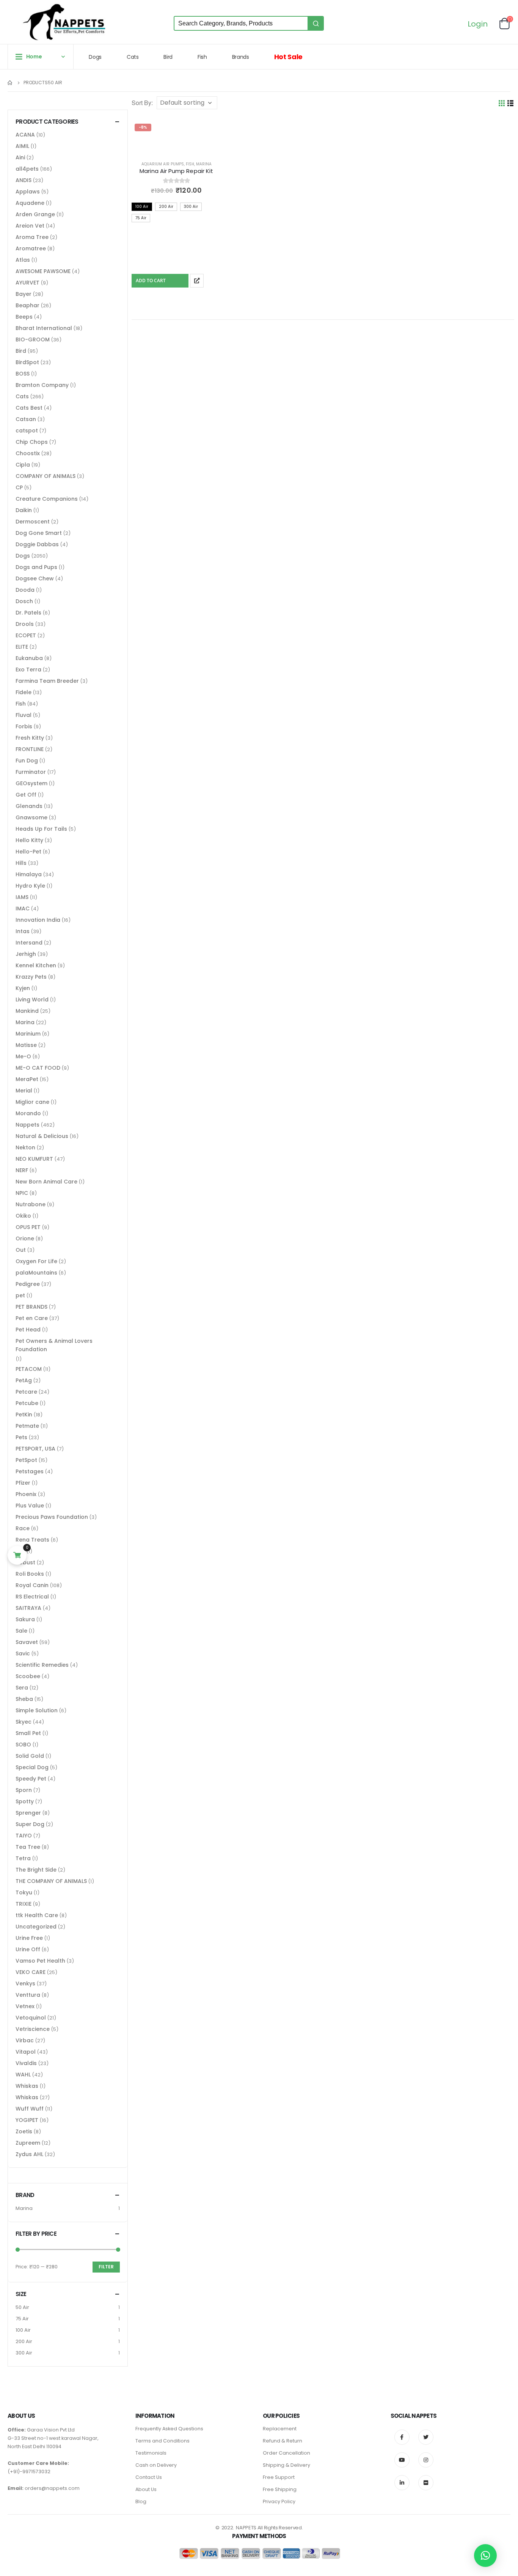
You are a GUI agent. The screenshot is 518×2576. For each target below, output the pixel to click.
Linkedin (402, 2483)
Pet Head (28, 1330)
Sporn (24, 1790)
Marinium (28, 1034)
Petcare (26, 1392)
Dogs (95, 57)
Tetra (23, 1858)
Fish (202, 57)
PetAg (24, 1380)
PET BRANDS (31, 1307)
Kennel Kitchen (36, 965)
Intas (23, 931)
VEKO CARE (31, 1972)
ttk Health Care (37, 1915)
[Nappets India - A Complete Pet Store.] (64, 22)
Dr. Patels (28, 613)
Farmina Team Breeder (47, 681)
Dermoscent (33, 522)
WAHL (23, 2075)
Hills (21, 863)
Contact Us (149, 2477)
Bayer (24, 294)
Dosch (24, 601)
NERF (22, 1170)
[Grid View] (502, 103)
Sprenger (28, 1813)
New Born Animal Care (46, 1182)
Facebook (402, 2437)
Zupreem (28, 2143)
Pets (21, 1437)
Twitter (426, 2437)
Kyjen (23, 988)
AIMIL (22, 146)
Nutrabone (31, 1204)
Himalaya (29, 874)
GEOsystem (31, 783)
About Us (146, 2489)
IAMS (22, 897)
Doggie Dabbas (37, 544)
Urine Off (28, 1949)
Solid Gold (30, 1756)
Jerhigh (26, 954)
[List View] (511, 103)
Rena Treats (32, 1540)
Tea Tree (28, 1847)
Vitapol (26, 2052)
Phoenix (26, 1494)
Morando (28, 1113)
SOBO (23, 1745)
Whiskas (27, 2086)
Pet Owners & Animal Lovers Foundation (54, 1345)
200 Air (24, 2341)
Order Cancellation (286, 2453)
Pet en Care (32, 1318)
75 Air (22, 2319)
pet (20, 1295)
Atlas (23, 260)
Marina (204, 164)
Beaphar (27, 305)
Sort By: (142, 103)
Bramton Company (42, 385)
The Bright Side (36, 1870)
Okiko (23, 1216)
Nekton (25, 1147)
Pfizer (23, 1483)
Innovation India (38, 920)
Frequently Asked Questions (169, 2429)
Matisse (26, 1045)
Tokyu (24, 1892)
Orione (25, 1238)
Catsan (26, 419)
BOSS (23, 374)
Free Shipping (280, 2489)
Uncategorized (36, 1927)
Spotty (25, 1801)
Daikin (24, 510)
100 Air (23, 2330)
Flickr (426, 2483)
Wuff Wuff (30, 2109)
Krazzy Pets (31, 977)
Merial (24, 1091)
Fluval (24, 715)
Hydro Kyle (30, 886)
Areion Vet (30, 226)
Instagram (426, 2460)
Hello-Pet (28, 852)
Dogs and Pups (36, 567)
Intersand (29, 943)
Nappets (27, 1125)
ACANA (25, 135)
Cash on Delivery (156, 2465)
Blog (141, 2501)
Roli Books (30, 1574)
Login (478, 24)
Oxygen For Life (36, 1261)
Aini (20, 157)
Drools (25, 624)
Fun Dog (27, 761)
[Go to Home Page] (10, 83)
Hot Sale (288, 57)
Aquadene (30, 203)
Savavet (27, 1642)
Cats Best (29, 408)
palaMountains (36, 1273)
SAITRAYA (28, 1608)
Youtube (402, 2460)
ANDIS (24, 180)
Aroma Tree (32, 237)
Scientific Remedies (42, 1665)
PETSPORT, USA (35, 1449)
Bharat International (44, 328)
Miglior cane (32, 1102)
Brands (241, 57)
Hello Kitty (29, 840)
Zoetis (24, 2131)
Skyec (24, 1722)
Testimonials (151, 2453)
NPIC (22, 1193)
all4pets (27, 169)
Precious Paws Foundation (52, 1517)
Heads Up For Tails (41, 829)
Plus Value (30, 1506)
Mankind (27, 1011)
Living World (32, 1000)
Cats (133, 57)
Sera (22, 1688)
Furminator (31, 772)
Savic (23, 1653)
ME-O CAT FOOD (38, 1068)
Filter (106, 2267)
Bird (168, 57)
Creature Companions (47, 499)
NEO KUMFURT (34, 1159)
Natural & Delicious (42, 1136)
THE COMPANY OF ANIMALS (51, 1881)
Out (21, 1250)
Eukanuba (29, 658)
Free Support (279, 2477)
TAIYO (24, 1836)
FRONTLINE (30, 749)
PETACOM (29, 1369)
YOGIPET (27, 2120)
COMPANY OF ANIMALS (46, 476)
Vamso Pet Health (40, 1961)
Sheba (24, 1699)
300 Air (24, 2353)
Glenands (29, 806)
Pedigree (28, 1284)
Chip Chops (32, 442)
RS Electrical (32, 1597)
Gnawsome (31, 817)
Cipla (23, 465)
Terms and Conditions (162, 2441)
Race (23, 1528)
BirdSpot (27, 362)
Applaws (28, 192)
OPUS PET (28, 1227)
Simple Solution (37, 1710)
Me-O (23, 1056)
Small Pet (28, 1733)
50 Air (22, 2307)
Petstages (30, 1471)
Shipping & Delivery (286, 2465)
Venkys (25, 1983)
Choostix (28, 453)
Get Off (26, 795)
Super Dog (30, 1824)
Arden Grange (35, 214)
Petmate (27, 1426)
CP (19, 487)
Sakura (25, 1619)
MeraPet (27, 1079)
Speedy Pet (31, 1779)
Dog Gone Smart (39, 533)
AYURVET (27, 283)
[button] (485, 2556)
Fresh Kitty (30, 738)
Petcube (27, 1403)
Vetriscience (33, 2029)
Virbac (25, 2040)
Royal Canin (32, 1585)
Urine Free (29, 1938)
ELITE (22, 647)
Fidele (24, 692)
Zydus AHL (29, 2154)
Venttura (28, 1995)
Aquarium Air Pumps (163, 164)
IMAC (23, 908)
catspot (27, 431)
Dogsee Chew (35, 578)
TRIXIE (24, 1904)
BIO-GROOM (33, 339)
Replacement (280, 2429)
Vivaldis (26, 2063)
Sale (21, 1631)
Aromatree (31, 248)
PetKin (24, 1415)
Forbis (24, 726)
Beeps (24, 317)
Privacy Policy (279, 2501)
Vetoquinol (31, 2018)
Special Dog (32, 1767)
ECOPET (26, 635)
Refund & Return (283, 2441)
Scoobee (28, 1676)
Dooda (25, 590)
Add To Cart (151, 281)
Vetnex (25, 2006)
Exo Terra (28, 670)
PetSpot (26, 1460)
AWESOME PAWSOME (43, 271)
